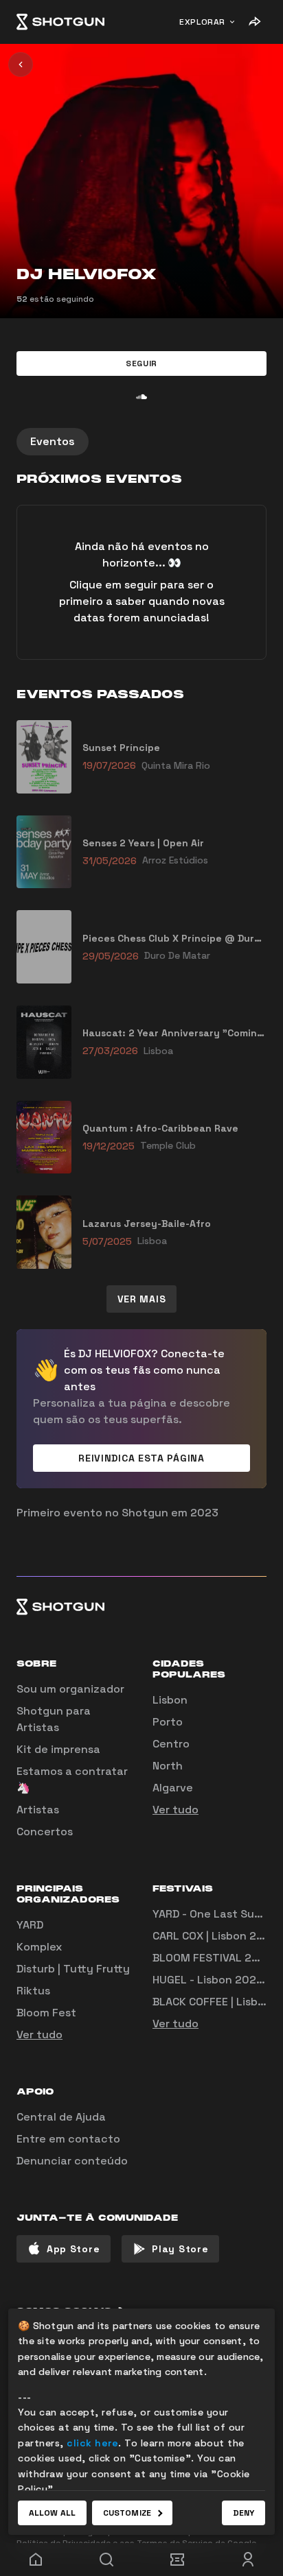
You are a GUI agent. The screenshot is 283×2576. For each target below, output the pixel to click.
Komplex (39, 1947)
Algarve (173, 1788)
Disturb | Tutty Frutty (73, 1969)
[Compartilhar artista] (254, 22)
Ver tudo (176, 1810)
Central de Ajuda (61, 2117)
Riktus (33, 1991)
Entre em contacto (68, 2139)
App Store (73, 2249)
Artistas (38, 1810)
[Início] (60, 22)
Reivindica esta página (141, 1458)
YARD (30, 1925)
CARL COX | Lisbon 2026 (215, 1936)
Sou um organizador (70, 1689)
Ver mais (142, 1299)
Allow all (52, 2513)
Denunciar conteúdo (72, 2161)
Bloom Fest (46, 2013)
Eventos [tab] (53, 441)
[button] (141, 363)
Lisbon (170, 1700)
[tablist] (141, 442)
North (168, 1766)
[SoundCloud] (141, 396)
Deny (244, 2513)
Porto (168, 1722)
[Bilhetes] (177, 2560)
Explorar (202, 22)
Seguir (141, 363)
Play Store (180, 2249)
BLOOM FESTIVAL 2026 (213, 1958)
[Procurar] (106, 2560)
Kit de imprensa (58, 1749)
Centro (171, 1744)
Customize (127, 2513)
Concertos (45, 1832)
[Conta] (248, 2560)
